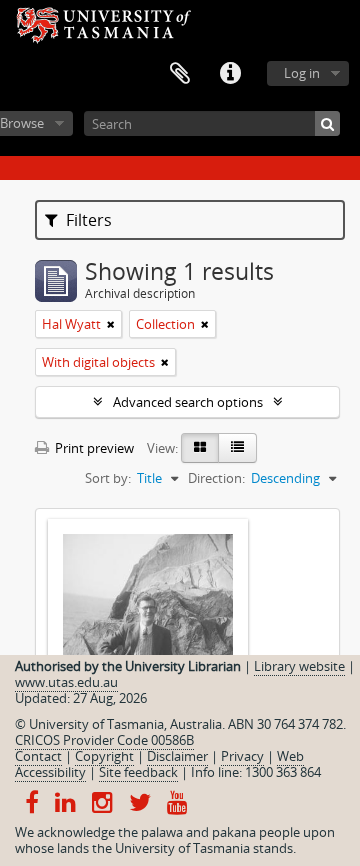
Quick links (230, 74)
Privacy (242, 756)
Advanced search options (188, 402)
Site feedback (138, 772)
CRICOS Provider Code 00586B (104, 740)
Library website (299, 666)
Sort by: (108, 478)
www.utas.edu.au (66, 682)
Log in (302, 73)
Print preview (93, 448)
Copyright (104, 756)
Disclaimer (177, 756)
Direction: (216, 478)
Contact (38, 756)
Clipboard (180, 74)
